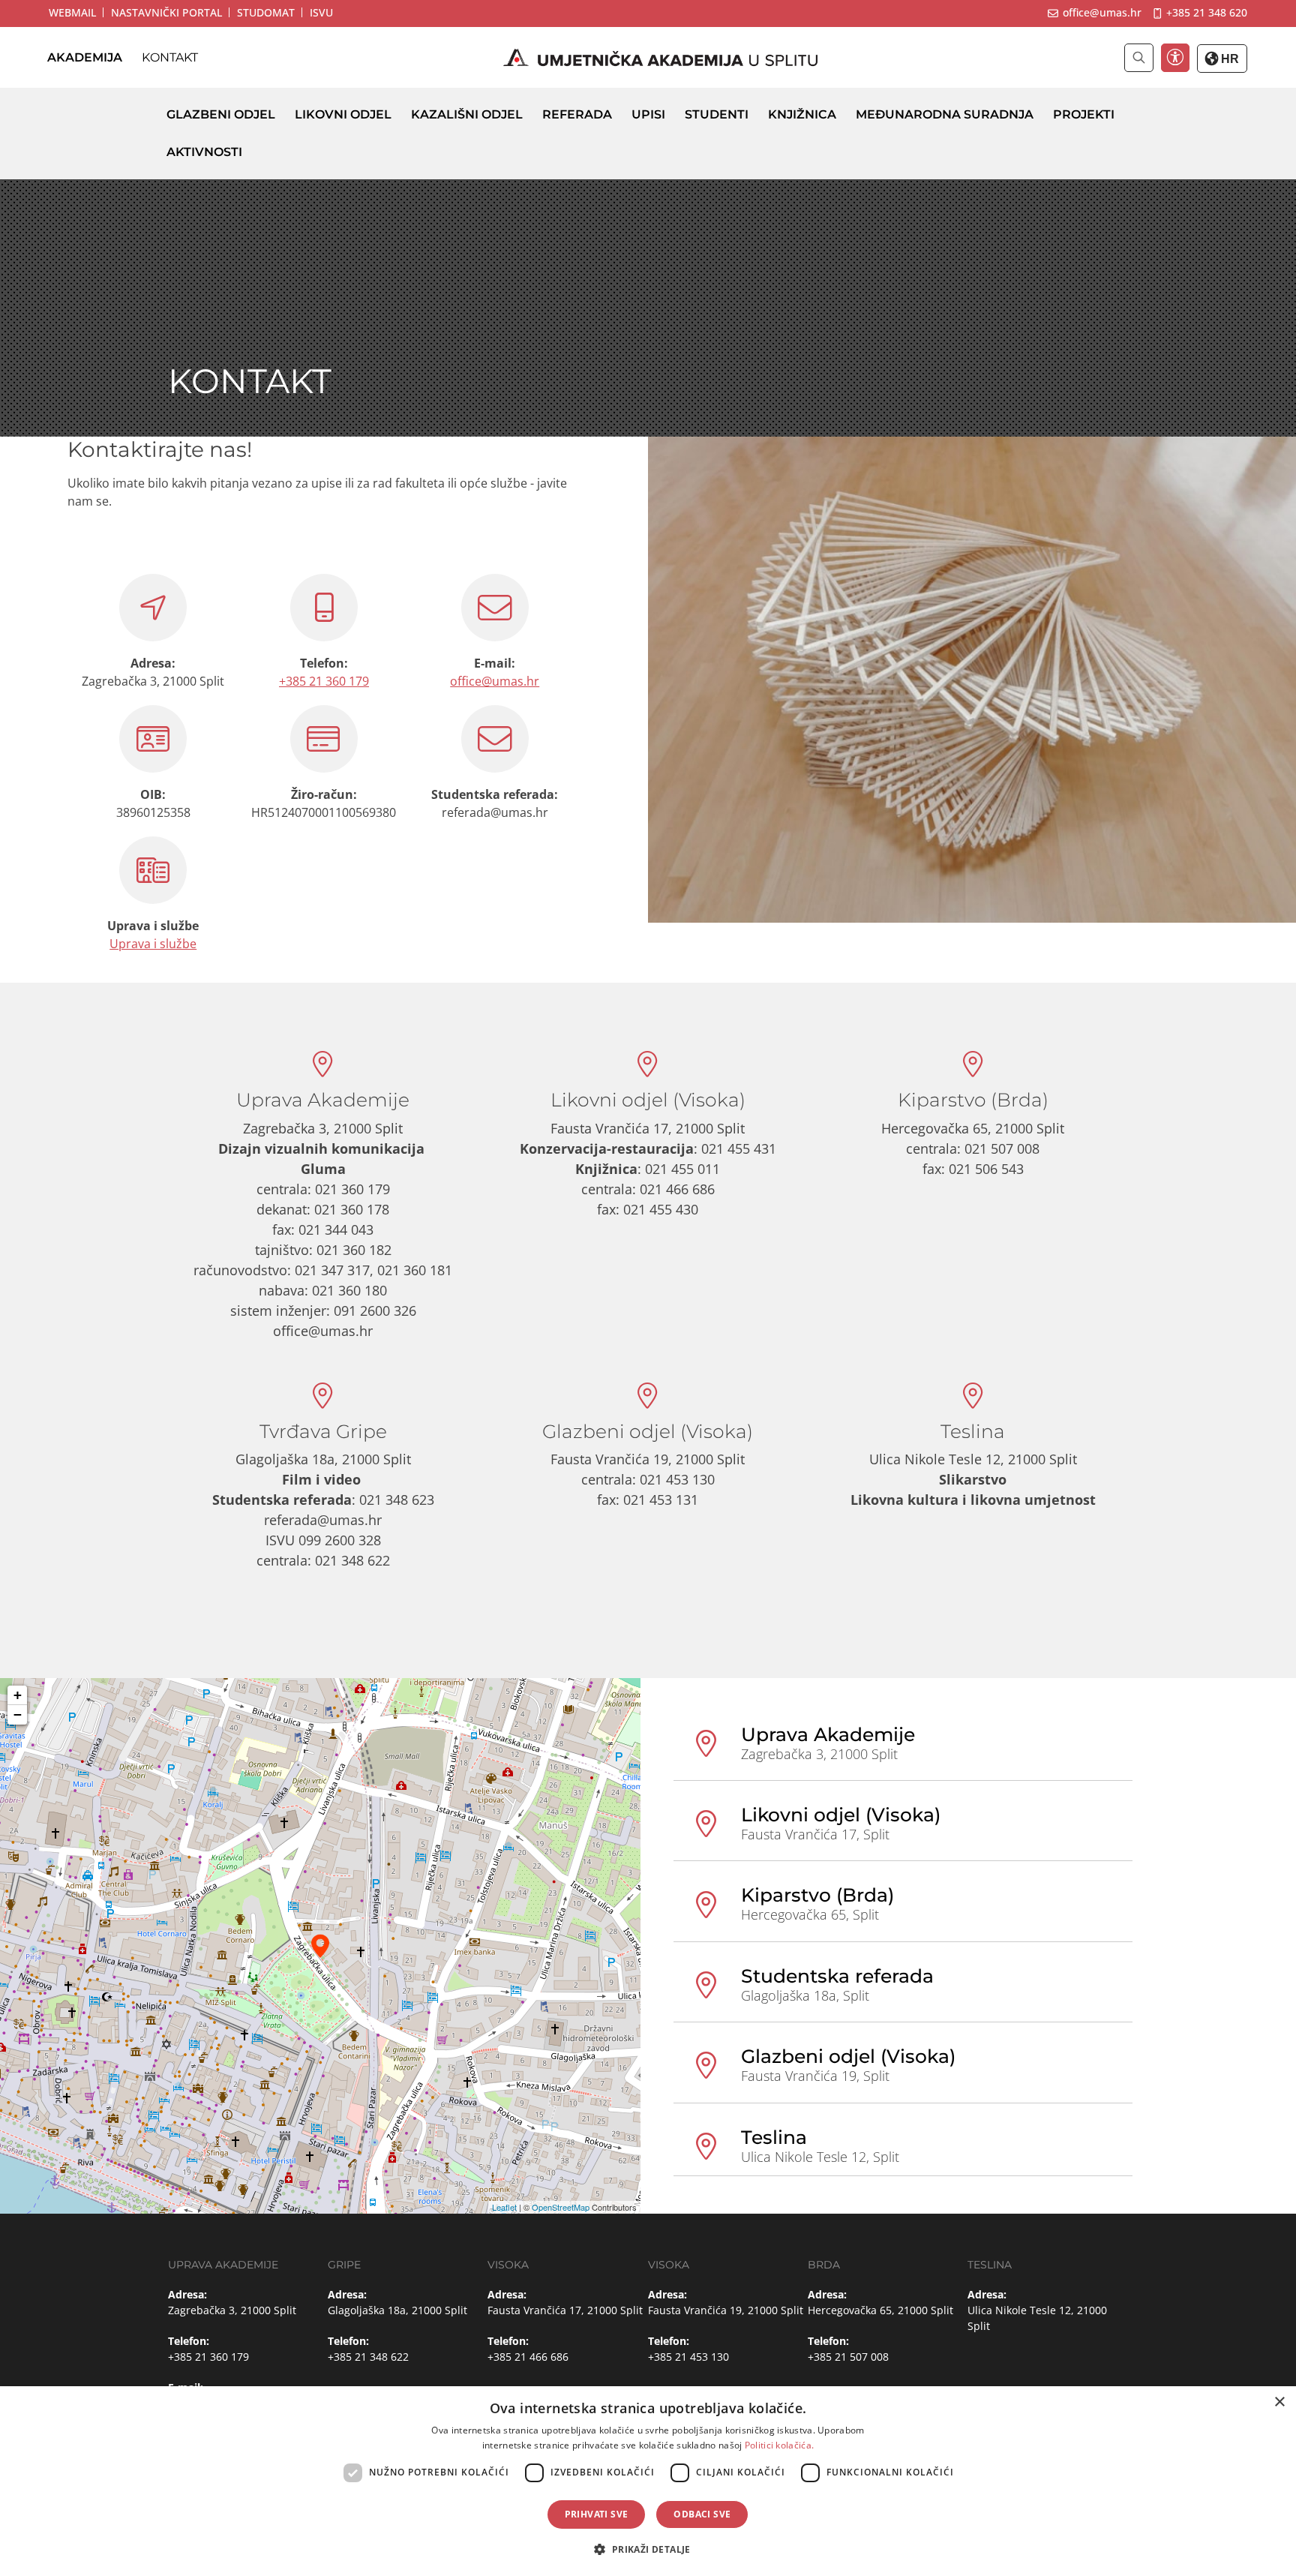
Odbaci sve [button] (702, 2514)
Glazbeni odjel (221, 114)
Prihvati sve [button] (597, 2514)
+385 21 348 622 (368, 2357)
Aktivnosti (204, 152)
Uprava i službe (153, 944)
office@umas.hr (495, 681)
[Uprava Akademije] (320, 1946)
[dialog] (648, 2481)
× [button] (1279, 2402)
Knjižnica (802, 114)
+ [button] (18, 1695)
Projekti (1084, 114)
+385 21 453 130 (688, 2357)
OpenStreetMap (561, 2207)
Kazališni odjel (467, 114)
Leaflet (504, 2207)
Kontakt (170, 57)
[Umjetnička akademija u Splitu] (661, 58)
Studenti (717, 114)
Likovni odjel (343, 114)
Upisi (648, 114)
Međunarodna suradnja (945, 114)
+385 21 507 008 (848, 2357)
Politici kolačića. (779, 2445)
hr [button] (1228, 59)
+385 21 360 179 (324, 681)
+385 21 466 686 (528, 2357)
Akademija (85, 57)
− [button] (18, 1714)
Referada (577, 114)
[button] (648, 2549)
